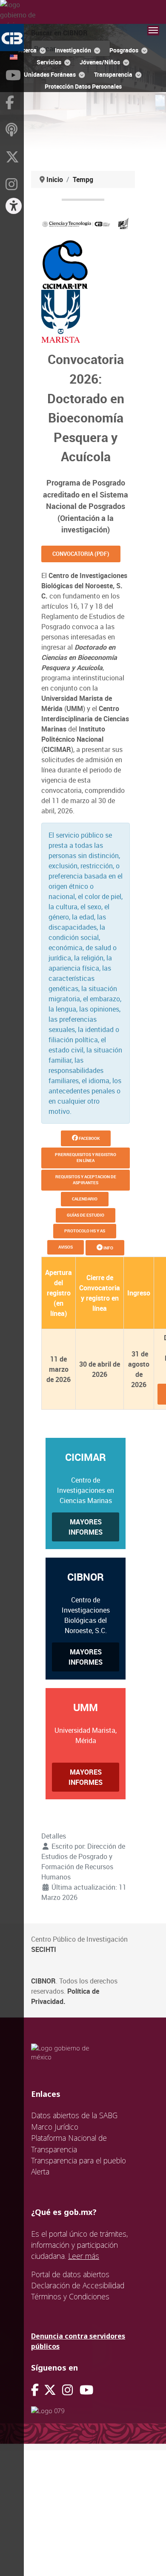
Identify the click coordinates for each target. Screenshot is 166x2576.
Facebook (89, 1138)
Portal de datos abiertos (70, 2274)
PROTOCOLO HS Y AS (85, 1231)
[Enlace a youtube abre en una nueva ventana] (86, 2390)
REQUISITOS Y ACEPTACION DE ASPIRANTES (86, 1180)
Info (108, 1248)
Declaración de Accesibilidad (78, 2285)
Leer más (84, 2256)
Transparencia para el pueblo (79, 2160)
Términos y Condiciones (70, 2296)
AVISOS (66, 1247)
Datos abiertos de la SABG (74, 2115)
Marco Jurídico (55, 2127)
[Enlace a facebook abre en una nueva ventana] (35, 2390)
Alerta (40, 2171)
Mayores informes (86, 1527)
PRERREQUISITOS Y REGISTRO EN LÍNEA (86, 1158)
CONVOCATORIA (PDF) (81, 554)
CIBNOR (43, 1981)
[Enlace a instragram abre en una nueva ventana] (67, 2390)
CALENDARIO (85, 1199)
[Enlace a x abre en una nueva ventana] (53, 2390)
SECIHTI (44, 1949)
